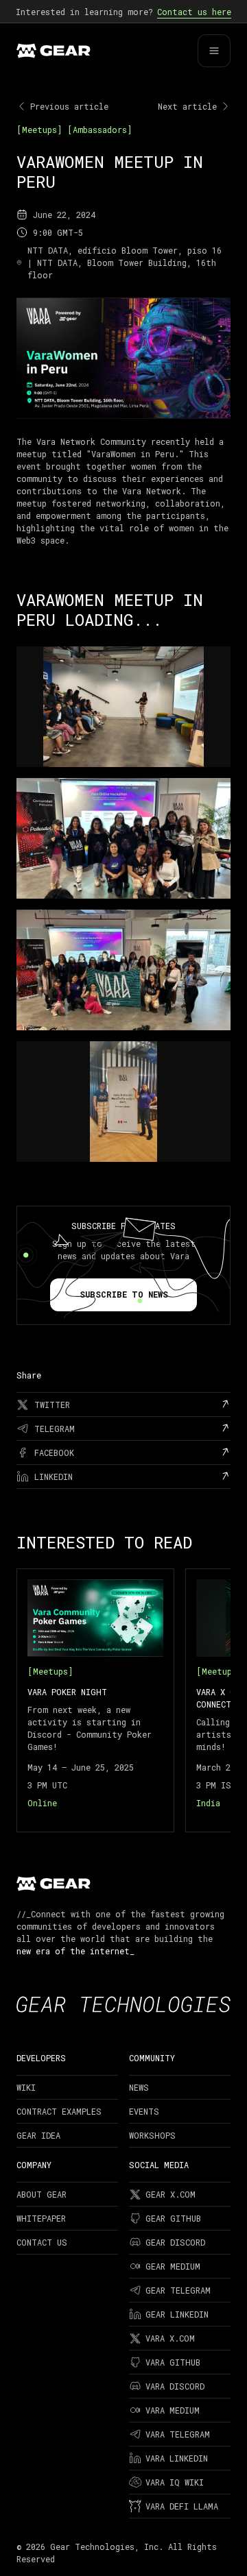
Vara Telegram (178, 2434)
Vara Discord (175, 2386)
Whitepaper (41, 2218)
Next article (187, 106)
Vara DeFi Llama (182, 2506)
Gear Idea (38, 2135)
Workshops (152, 2135)
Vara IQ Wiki (175, 2482)
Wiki (26, 2087)
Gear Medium (173, 2266)
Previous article (69, 106)
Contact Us (42, 2242)
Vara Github (173, 2362)
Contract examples (59, 2111)
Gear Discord (175, 2242)
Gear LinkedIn (177, 2314)
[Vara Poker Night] (95, 1700)
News (139, 2087)
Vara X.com (170, 2338)
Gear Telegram (178, 2290)
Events (144, 2111)
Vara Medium (173, 2410)
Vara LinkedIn (177, 2458)
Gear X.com (170, 2194)
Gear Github (173, 2218)
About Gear (42, 2194)
